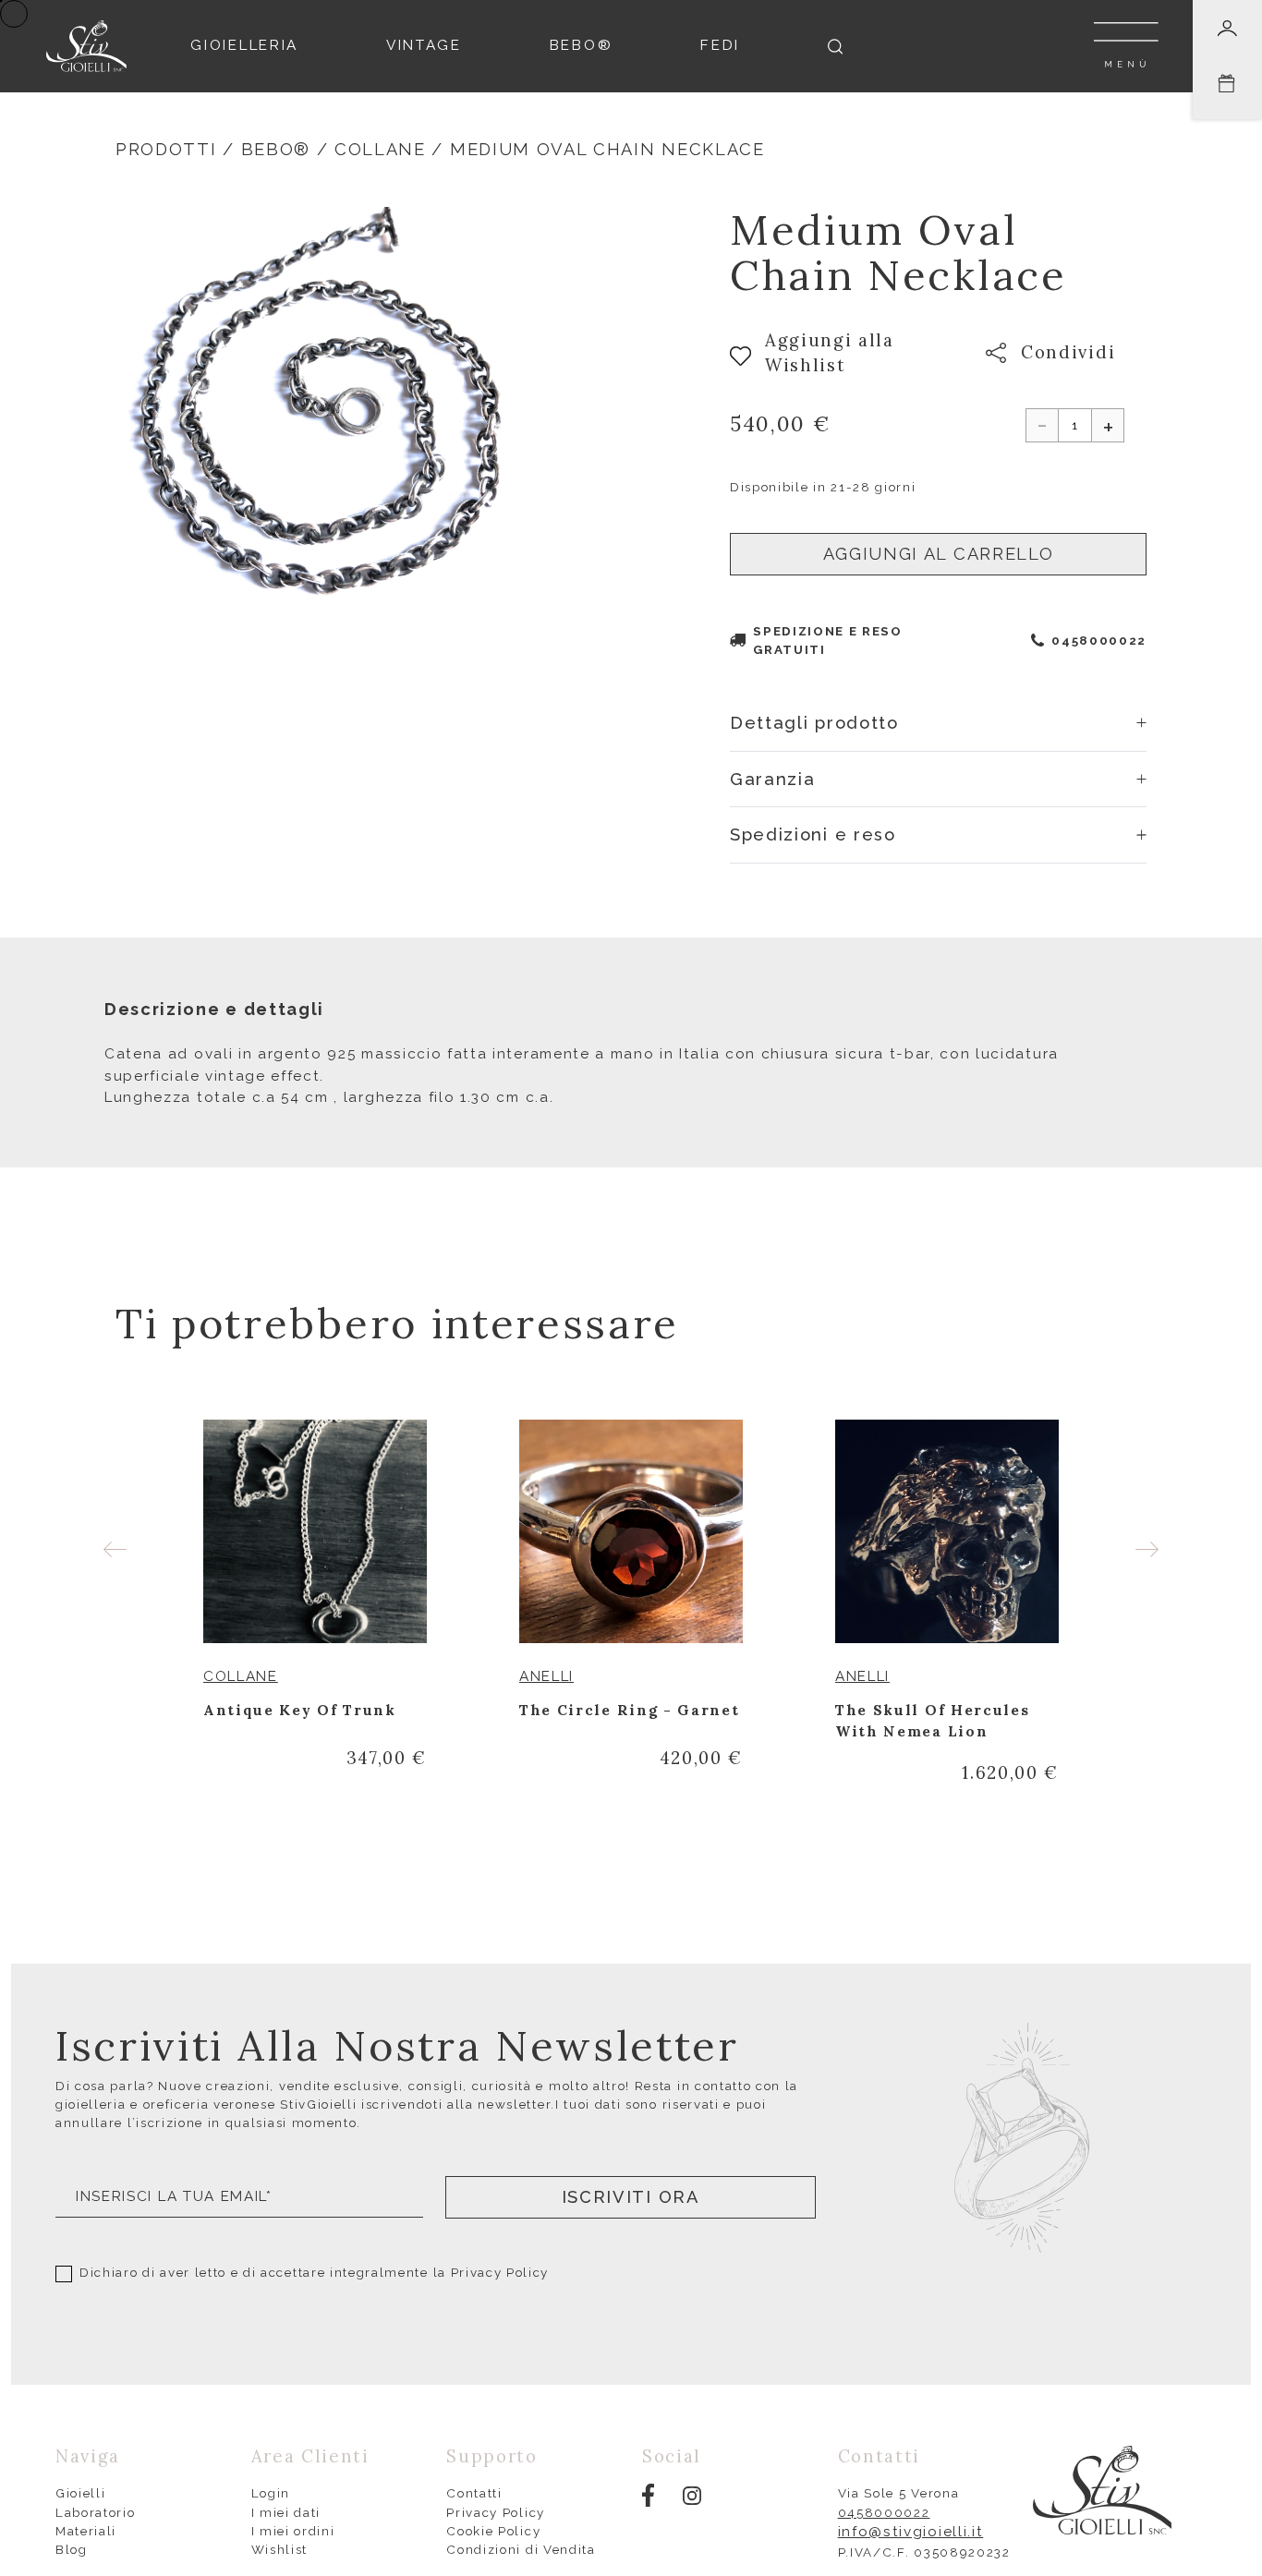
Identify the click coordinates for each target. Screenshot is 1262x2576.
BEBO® (276, 149)
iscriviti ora (631, 2197)
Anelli (546, 1676)
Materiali (86, 2531)
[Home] (86, 45)
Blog (72, 2549)
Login (271, 2493)
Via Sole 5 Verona (899, 2493)
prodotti (166, 149)
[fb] (648, 2494)
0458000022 (1099, 640)
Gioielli (80, 2493)
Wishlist (279, 2549)
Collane (380, 149)
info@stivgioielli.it (911, 2532)
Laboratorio (96, 2512)
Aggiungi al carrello (939, 554)
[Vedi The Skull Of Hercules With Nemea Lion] (947, 1531)
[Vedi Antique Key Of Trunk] (315, 1531)
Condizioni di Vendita (521, 2549)
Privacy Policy (500, 2272)
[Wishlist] (415, 1677)
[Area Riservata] (1227, 28)
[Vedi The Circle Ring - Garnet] (631, 1531)
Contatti (474, 2493)
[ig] (692, 2495)
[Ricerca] (835, 47)
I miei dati (286, 2512)
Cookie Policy (493, 2531)
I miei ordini (293, 2531)
